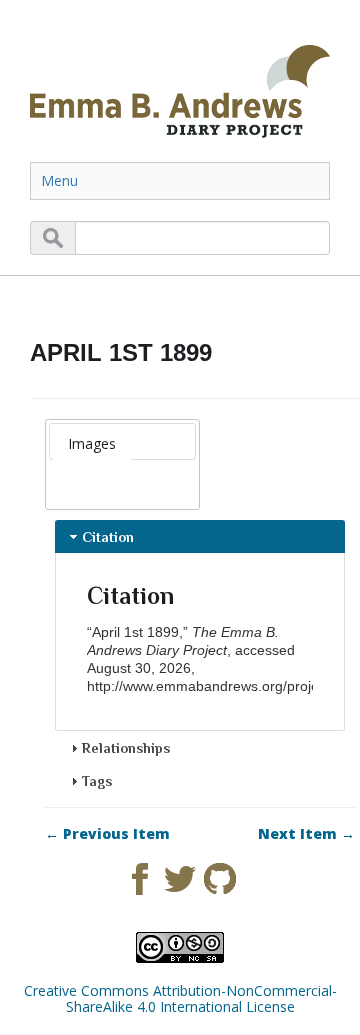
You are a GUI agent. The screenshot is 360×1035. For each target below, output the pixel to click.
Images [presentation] (92, 443)
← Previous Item (107, 834)
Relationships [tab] (126, 748)
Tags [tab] (97, 781)
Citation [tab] (108, 537)
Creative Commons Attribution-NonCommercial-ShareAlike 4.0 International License (180, 998)
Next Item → (306, 834)
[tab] (92, 444)
